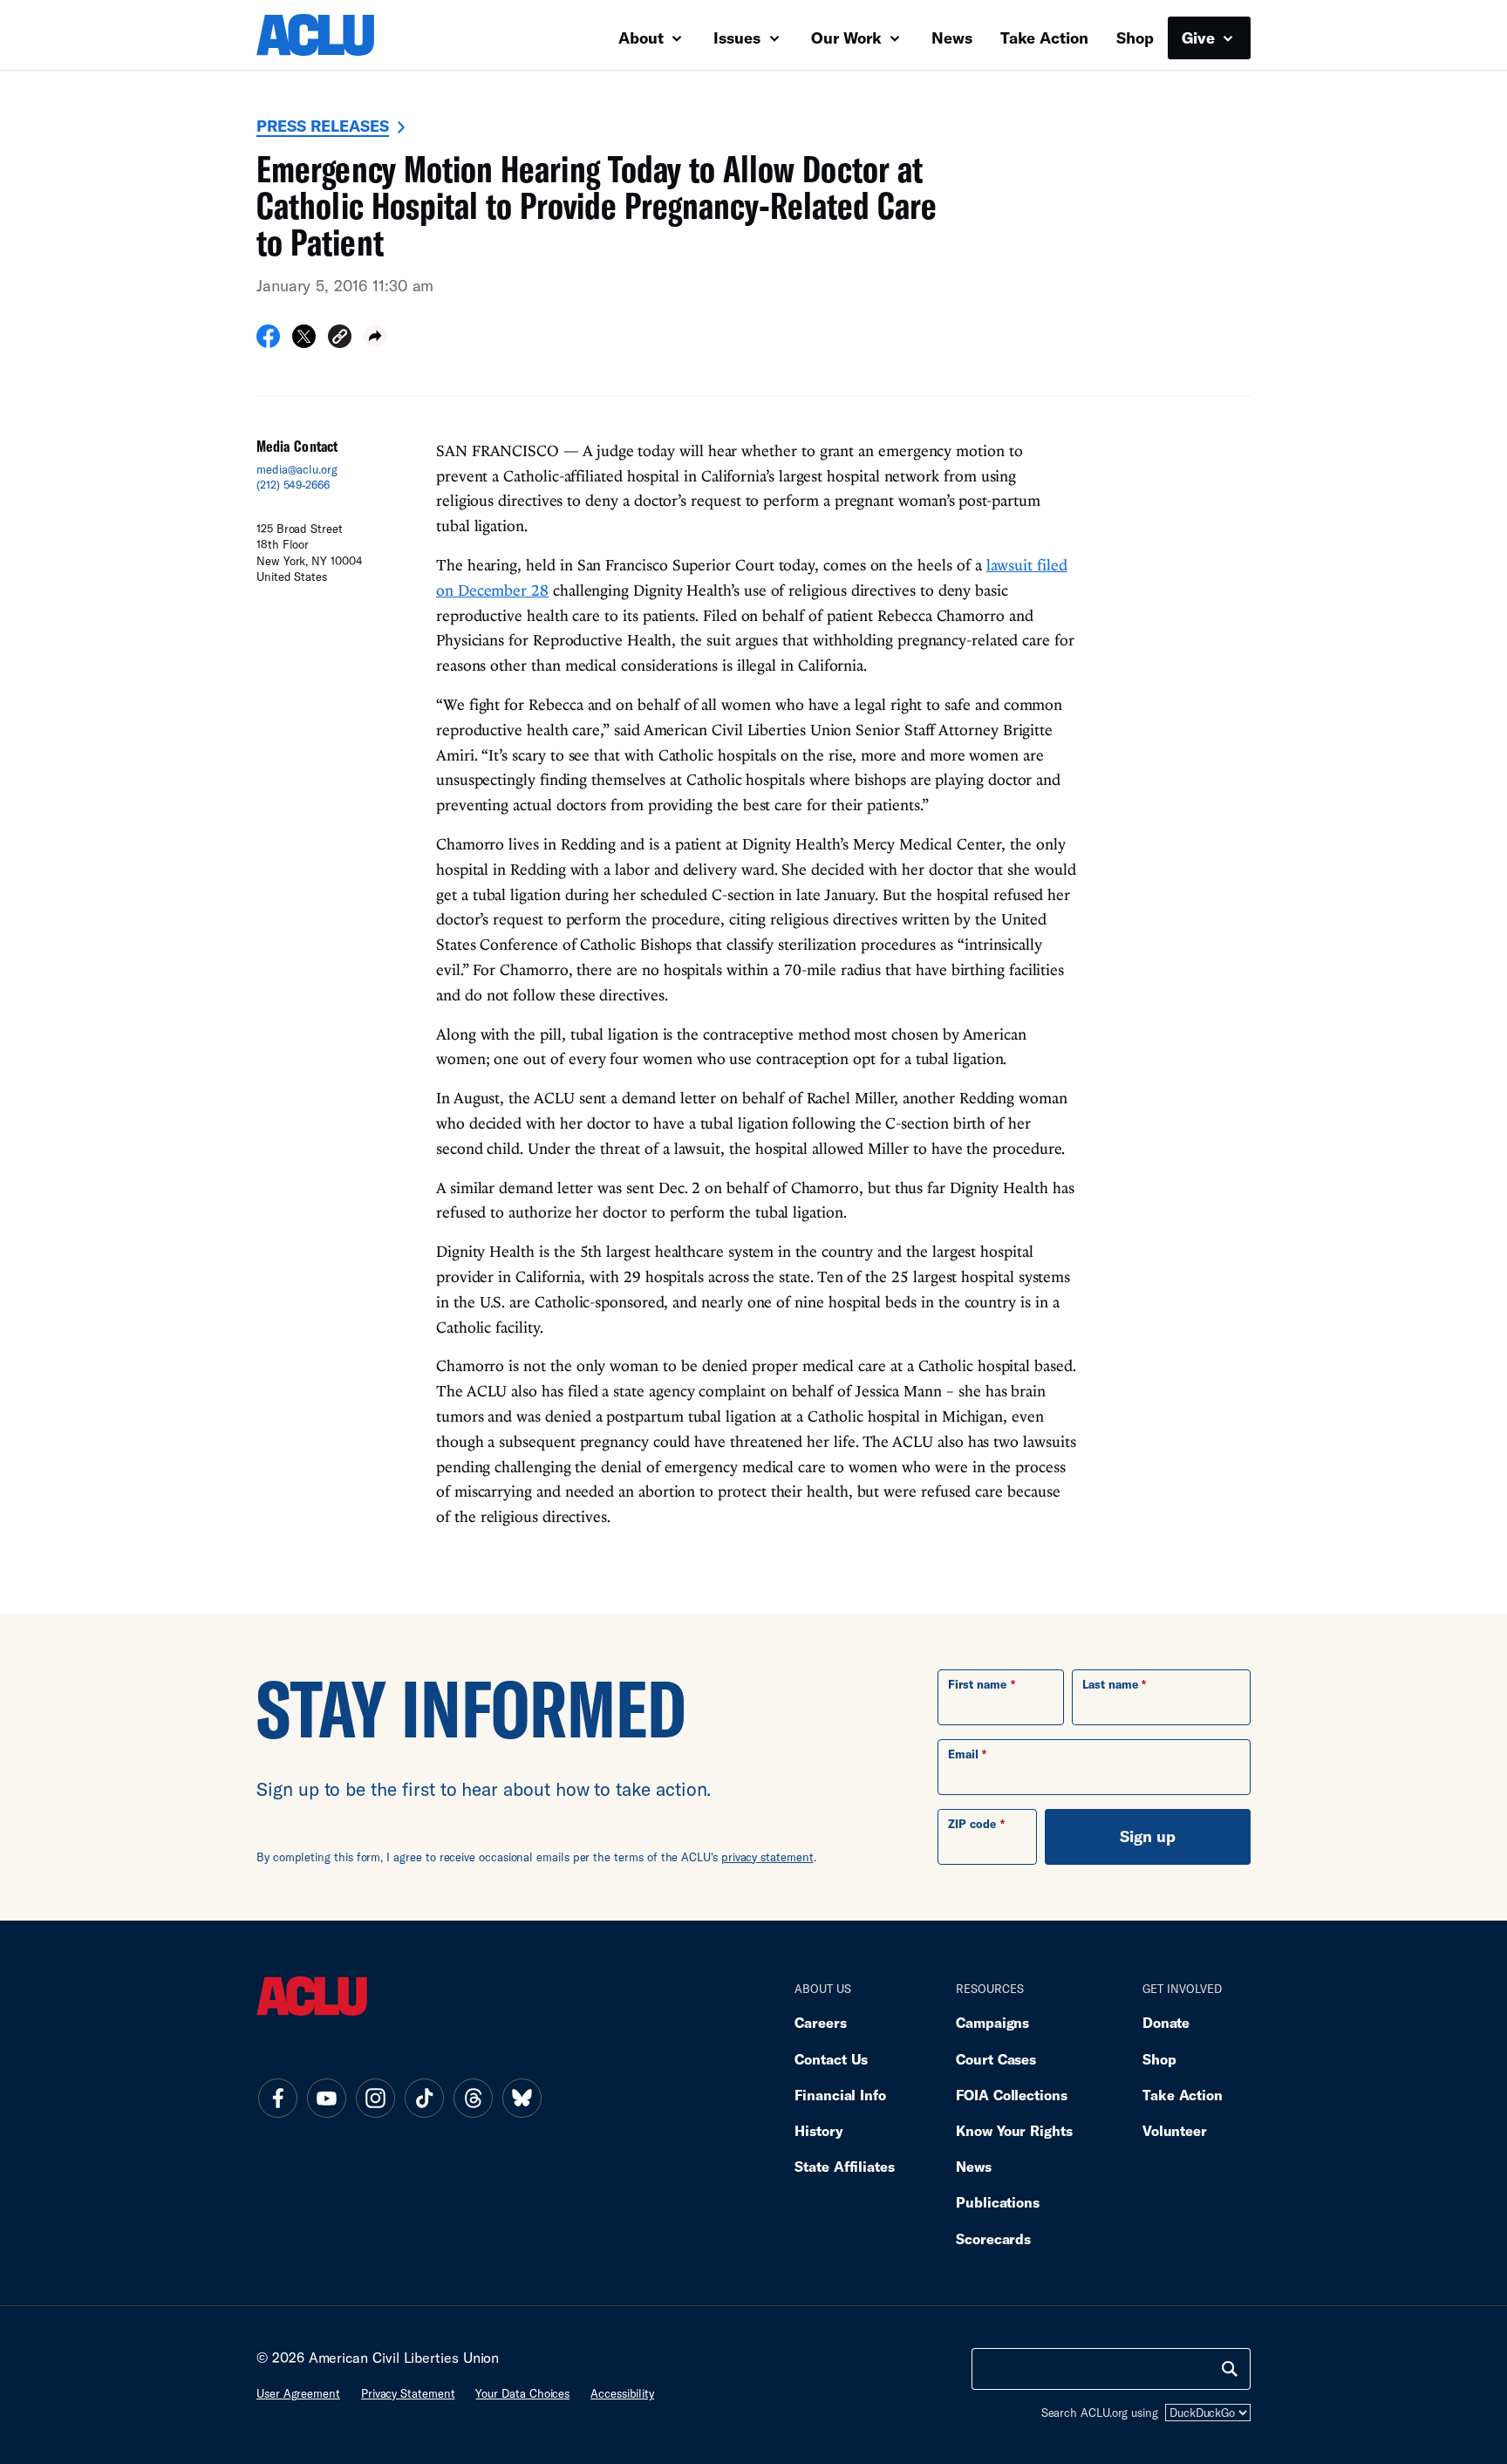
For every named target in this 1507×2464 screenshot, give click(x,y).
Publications (998, 2202)
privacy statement (767, 1857)
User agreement (298, 2393)
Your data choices (522, 2393)
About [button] (643, 38)
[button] (340, 339)
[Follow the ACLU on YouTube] (326, 2098)
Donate (1166, 2022)
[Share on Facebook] (268, 342)
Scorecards (993, 2239)
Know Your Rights (1014, 2130)
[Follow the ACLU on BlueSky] (522, 2098)
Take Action (1044, 38)
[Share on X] (304, 342)
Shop (1135, 38)
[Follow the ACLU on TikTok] (424, 2098)
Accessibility (622, 2393)
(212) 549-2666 (293, 485)
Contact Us (831, 2059)
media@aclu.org (297, 469)
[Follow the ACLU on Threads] (473, 2098)
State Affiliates (845, 2166)
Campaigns (992, 2022)
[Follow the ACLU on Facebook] (277, 2098)
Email (963, 1754)
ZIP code (972, 1824)
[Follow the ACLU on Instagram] (375, 2098)
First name (977, 1684)
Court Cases (996, 2059)
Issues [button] (739, 38)
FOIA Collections (1012, 2095)
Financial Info (840, 2095)
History (818, 2130)
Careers (820, 2022)
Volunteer (1175, 2130)
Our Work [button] (849, 38)
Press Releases (323, 126)
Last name (1110, 1684)
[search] (1230, 2369)
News (952, 38)
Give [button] (1200, 38)
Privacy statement (408, 2393)
